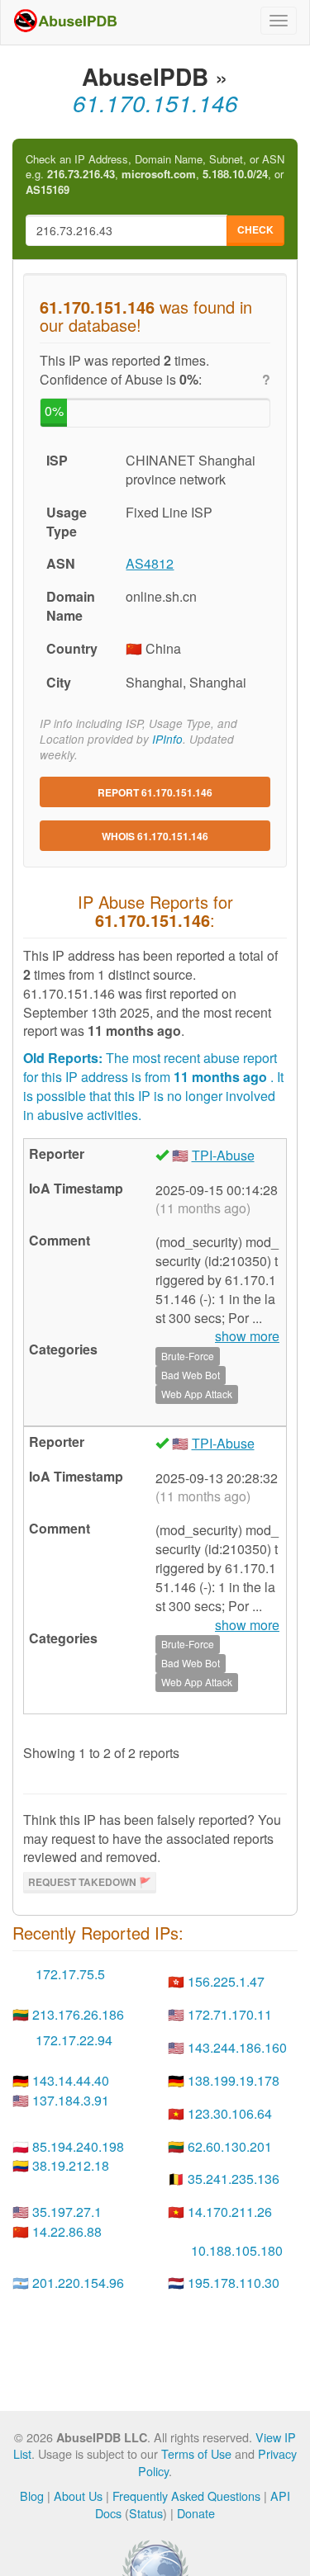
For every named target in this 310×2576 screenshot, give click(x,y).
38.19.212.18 (71, 2165)
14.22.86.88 (67, 2231)
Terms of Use (196, 2453)
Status (146, 2513)
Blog (32, 2496)
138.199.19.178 (234, 2080)
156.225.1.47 (226, 1981)
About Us (78, 2496)
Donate (196, 2513)
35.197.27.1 (67, 2212)
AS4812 (150, 563)
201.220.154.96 (78, 2283)
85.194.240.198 (78, 2146)
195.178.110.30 (234, 2283)
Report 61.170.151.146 (155, 792)
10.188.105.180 (237, 2250)
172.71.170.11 (230, 2014)
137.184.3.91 (71, 2100)
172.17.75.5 (70, 1974)
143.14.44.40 (71, 2080)
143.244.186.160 (237, 2047)
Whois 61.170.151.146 (155, 836)
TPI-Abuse (223, 1155)
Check (255, 229)
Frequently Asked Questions (186, 2496)
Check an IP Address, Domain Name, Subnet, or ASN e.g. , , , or (155, 175)
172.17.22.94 (74, 2040)
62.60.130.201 (230, 2146)
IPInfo (167, 739)
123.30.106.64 (230, 2113)
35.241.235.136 (234, 2179)
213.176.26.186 (78, 2014)
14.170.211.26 (230, 2212)
